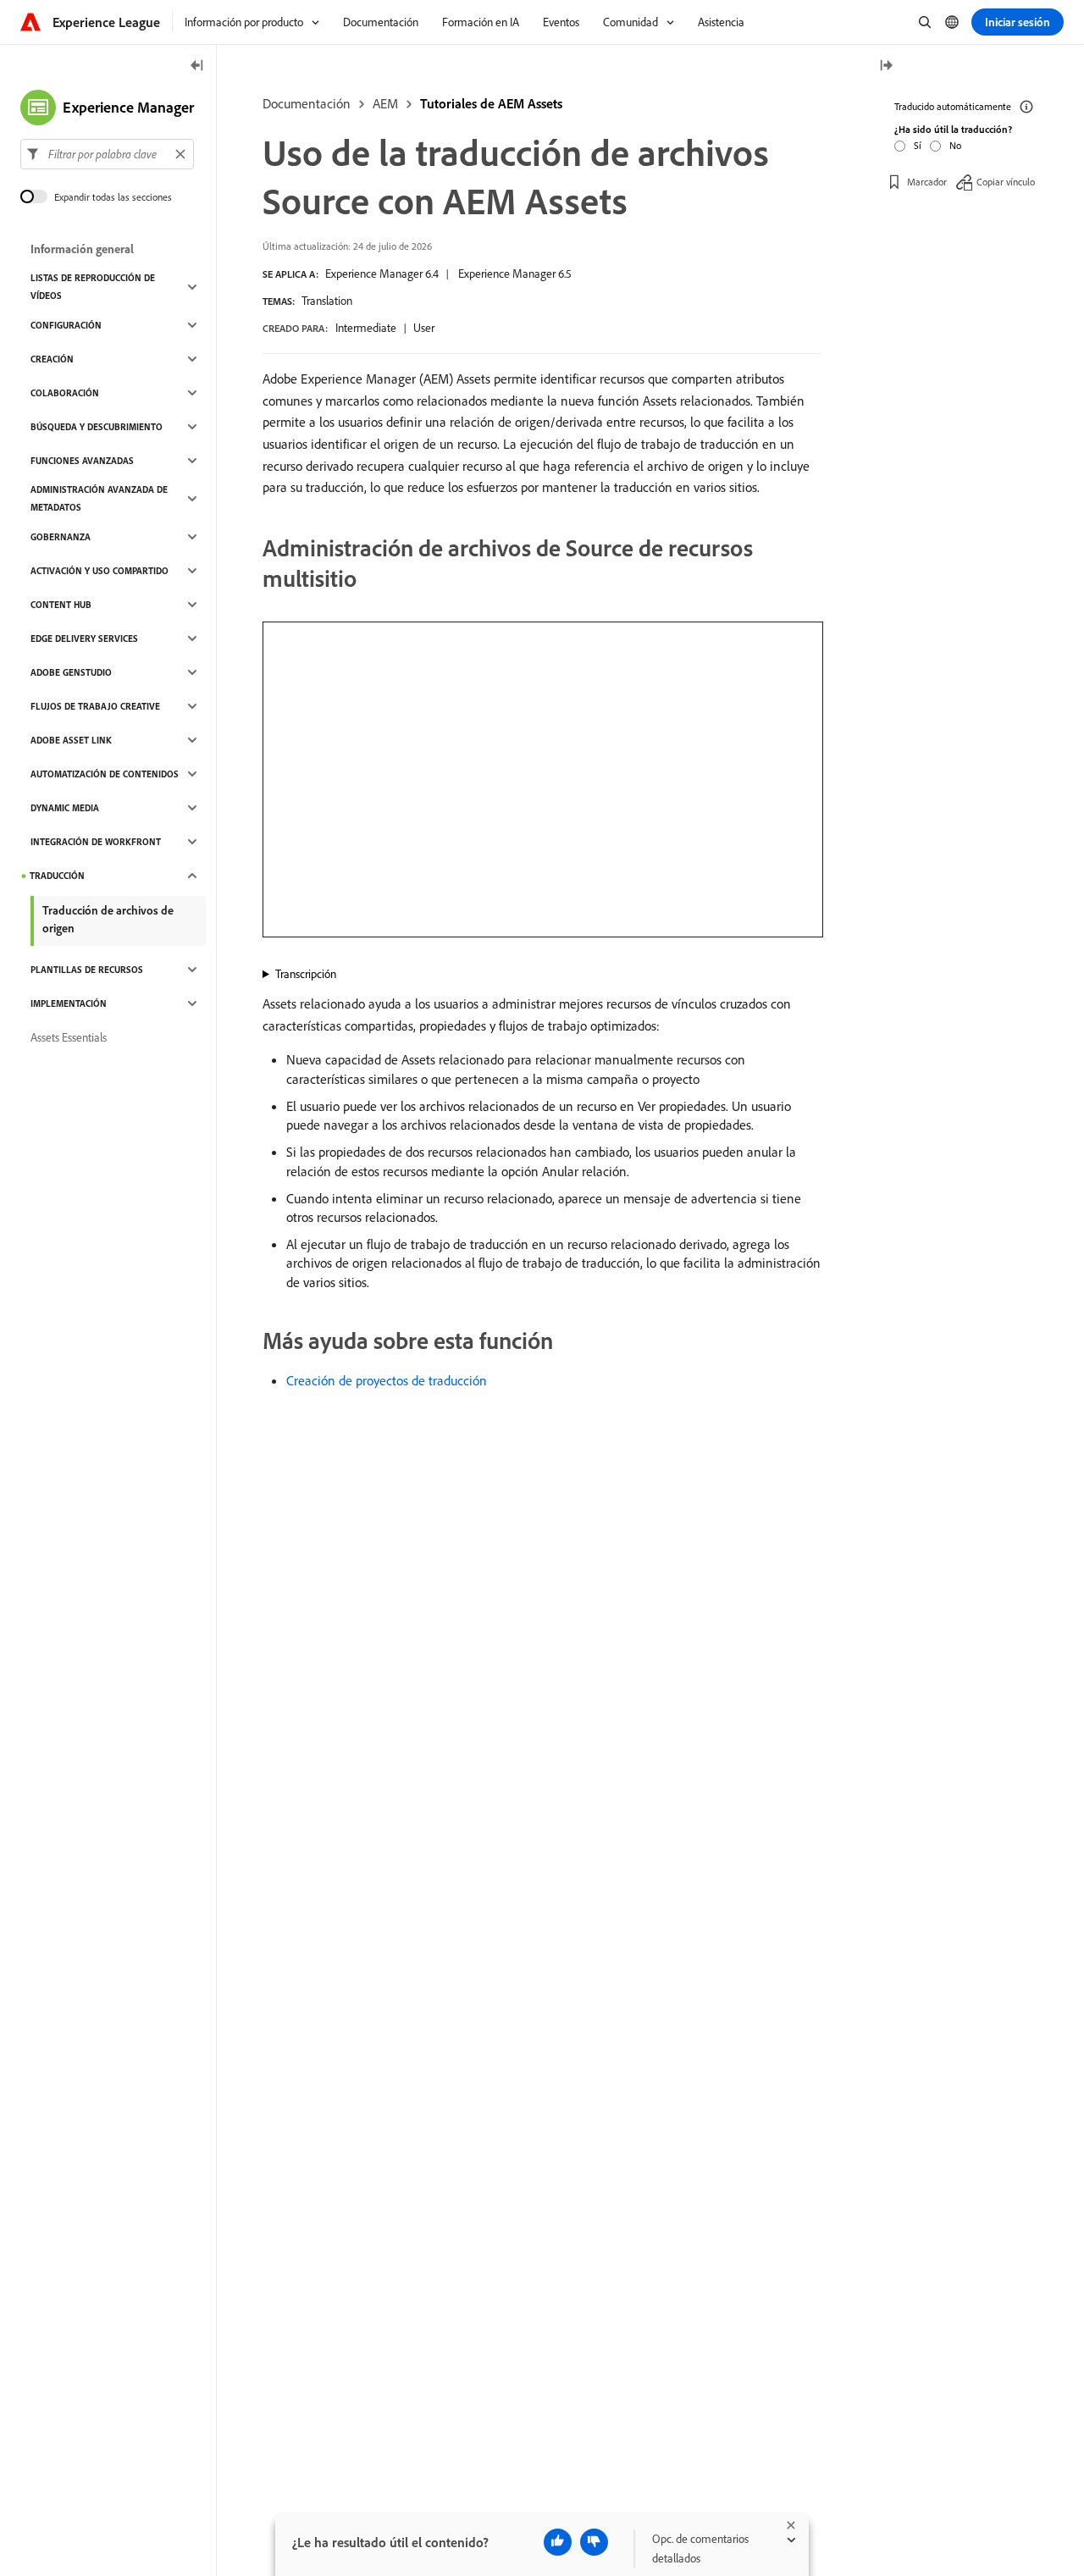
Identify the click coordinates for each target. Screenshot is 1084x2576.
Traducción (57, 876)
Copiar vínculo (1006, 182)
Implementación (69, 1003)
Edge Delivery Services (84, 638)
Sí (918, 145)
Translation (327, 301)
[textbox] (107, 154)
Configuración (66, 325)
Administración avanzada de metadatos (99, 498)
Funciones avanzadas (82, 461)
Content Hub (61, 605)
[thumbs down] (594, 2542)
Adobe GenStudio (71, 672)
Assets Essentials (69, 1037)
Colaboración (65, 393)
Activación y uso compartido (100, 571)
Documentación (307, 103)
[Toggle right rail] (886, 66)
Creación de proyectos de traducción (387, 1380)
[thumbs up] (558, 2542)
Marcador (927, 182)
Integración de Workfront (96, 842)
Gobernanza (61, 537)
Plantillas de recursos (87, 970)
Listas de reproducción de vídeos (93, 287)
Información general (82, 249)
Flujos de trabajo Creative (95, 706)
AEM (385, 103)
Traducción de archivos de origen (108, 919)
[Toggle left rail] (197, 66)
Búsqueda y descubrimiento (97, 427)
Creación (52, 359)
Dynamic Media (65, 808)
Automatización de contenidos (105, 774)
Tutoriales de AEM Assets (491, 103)
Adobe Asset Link (71, 740)
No (955, 145)
